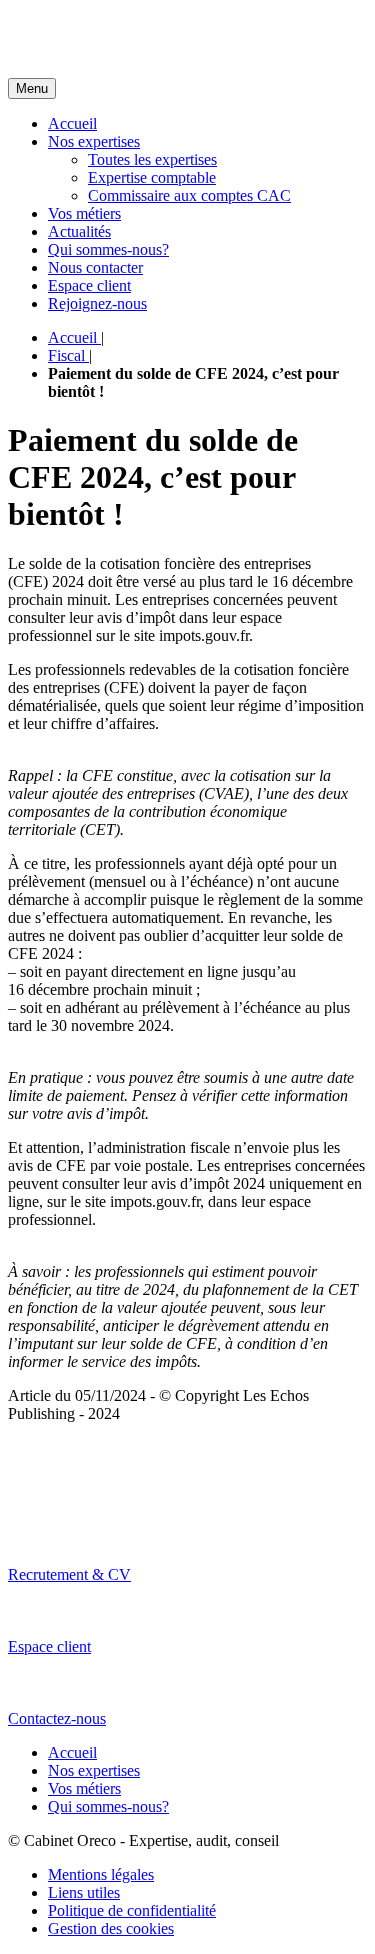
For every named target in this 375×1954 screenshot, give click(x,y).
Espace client (89, 285)
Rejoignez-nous (97, 303)
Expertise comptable (152, 177)
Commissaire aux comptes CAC (189, 195)
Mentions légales (101, 1874)
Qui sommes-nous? (108, 249)
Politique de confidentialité (132, 1910)
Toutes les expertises (152, 159)
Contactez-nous (57, 1718)
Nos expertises (94, 141)
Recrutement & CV (69, 1574)
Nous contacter (95, 267)
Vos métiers (84, 213)
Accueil (72, 123)
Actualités (79, 231)
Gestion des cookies (111, 1928)
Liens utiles (84, 1892)
